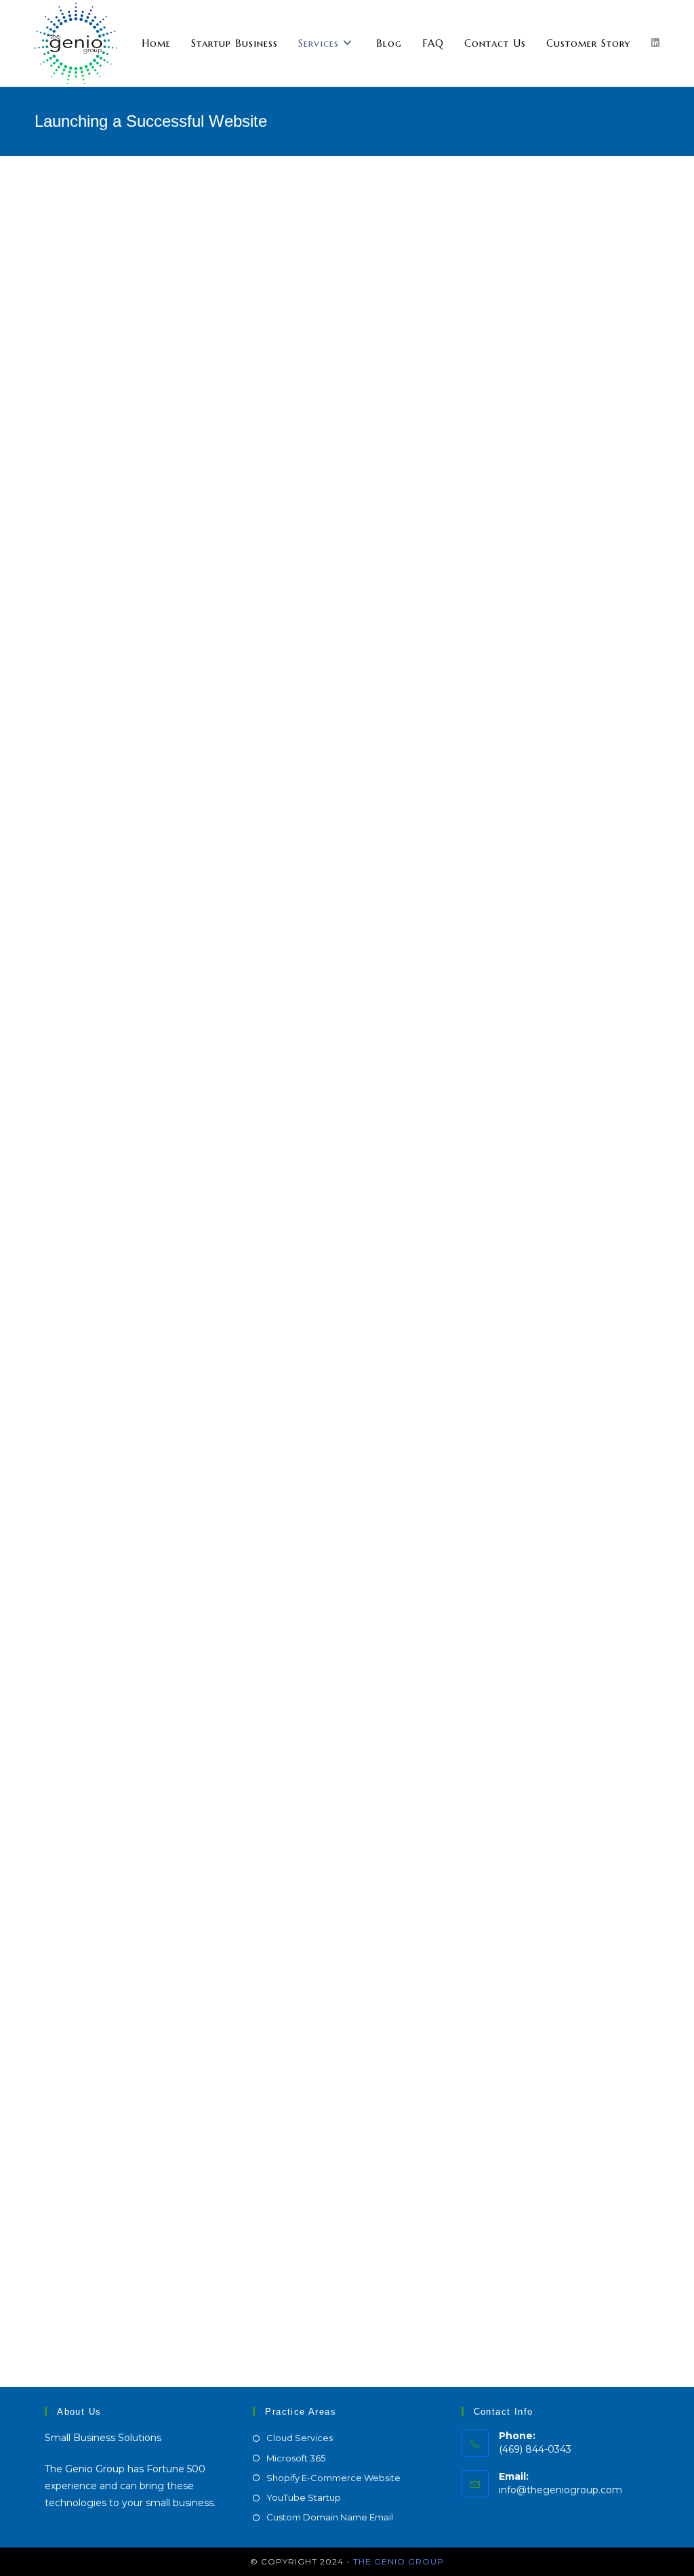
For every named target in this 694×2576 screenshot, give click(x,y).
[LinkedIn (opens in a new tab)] (655, 43)
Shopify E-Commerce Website (333, 2478)
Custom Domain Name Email (330, 2517)
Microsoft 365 (296, 2458)
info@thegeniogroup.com (560, 2490)
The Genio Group (399, 2561)
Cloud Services (300, 2438)
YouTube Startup (304, 2497)
